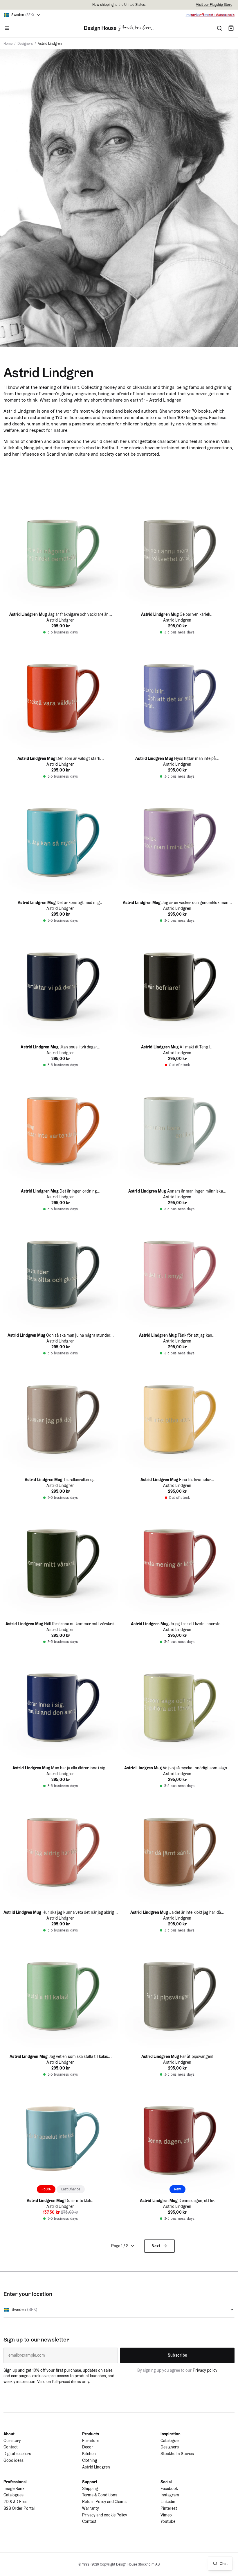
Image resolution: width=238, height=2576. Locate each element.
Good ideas (13, 2460)
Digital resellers (17, 2454)
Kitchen (89, 2454)
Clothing (90, 2460)
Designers (170, 2447)
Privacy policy (205, 2370)
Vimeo (166, 2515)
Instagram (170, 2495)
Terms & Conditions (100, 2495)
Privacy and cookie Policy (105, 2515)
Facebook (169, 2489)
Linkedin (168, 2502)
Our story (12, 2441)
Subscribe (177, 2355)
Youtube (168, 2521)
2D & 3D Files (15, 2502)
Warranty (91, 2508)
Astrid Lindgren (96, 2467)
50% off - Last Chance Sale (213, 15)
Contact (11, 2447)
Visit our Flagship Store (214, 5)
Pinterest (169, 2508)
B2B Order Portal (19, 2508)
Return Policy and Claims (104, 2502)
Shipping (90, 2489)
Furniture (91, 2441)
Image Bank (14, 2489)
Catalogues (13, 2495)
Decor (88, 2447)
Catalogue (170, 2441)
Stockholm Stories (177, 2454)
